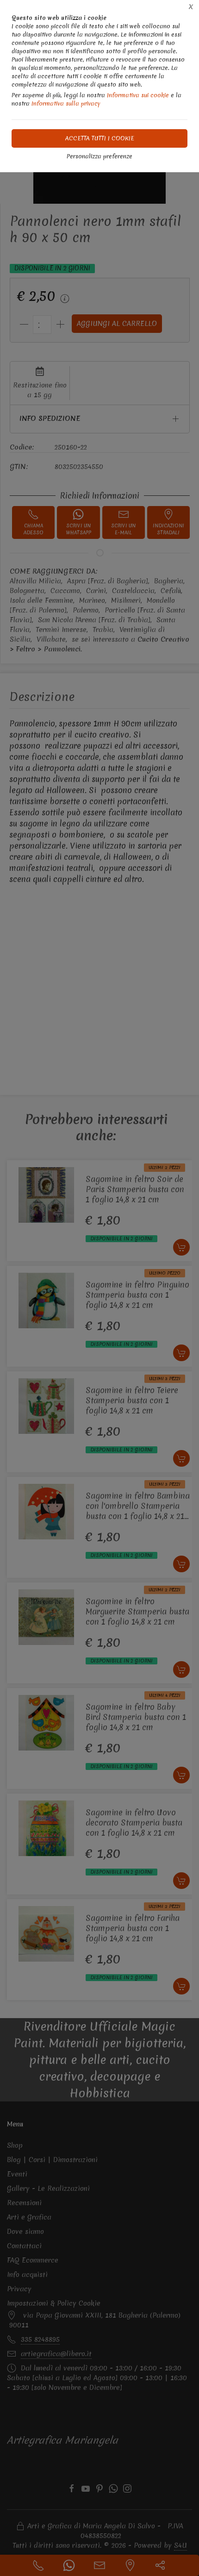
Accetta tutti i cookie (100, 138)
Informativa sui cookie (138, 95)
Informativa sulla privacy (66, 103)
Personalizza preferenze (99, 156)
